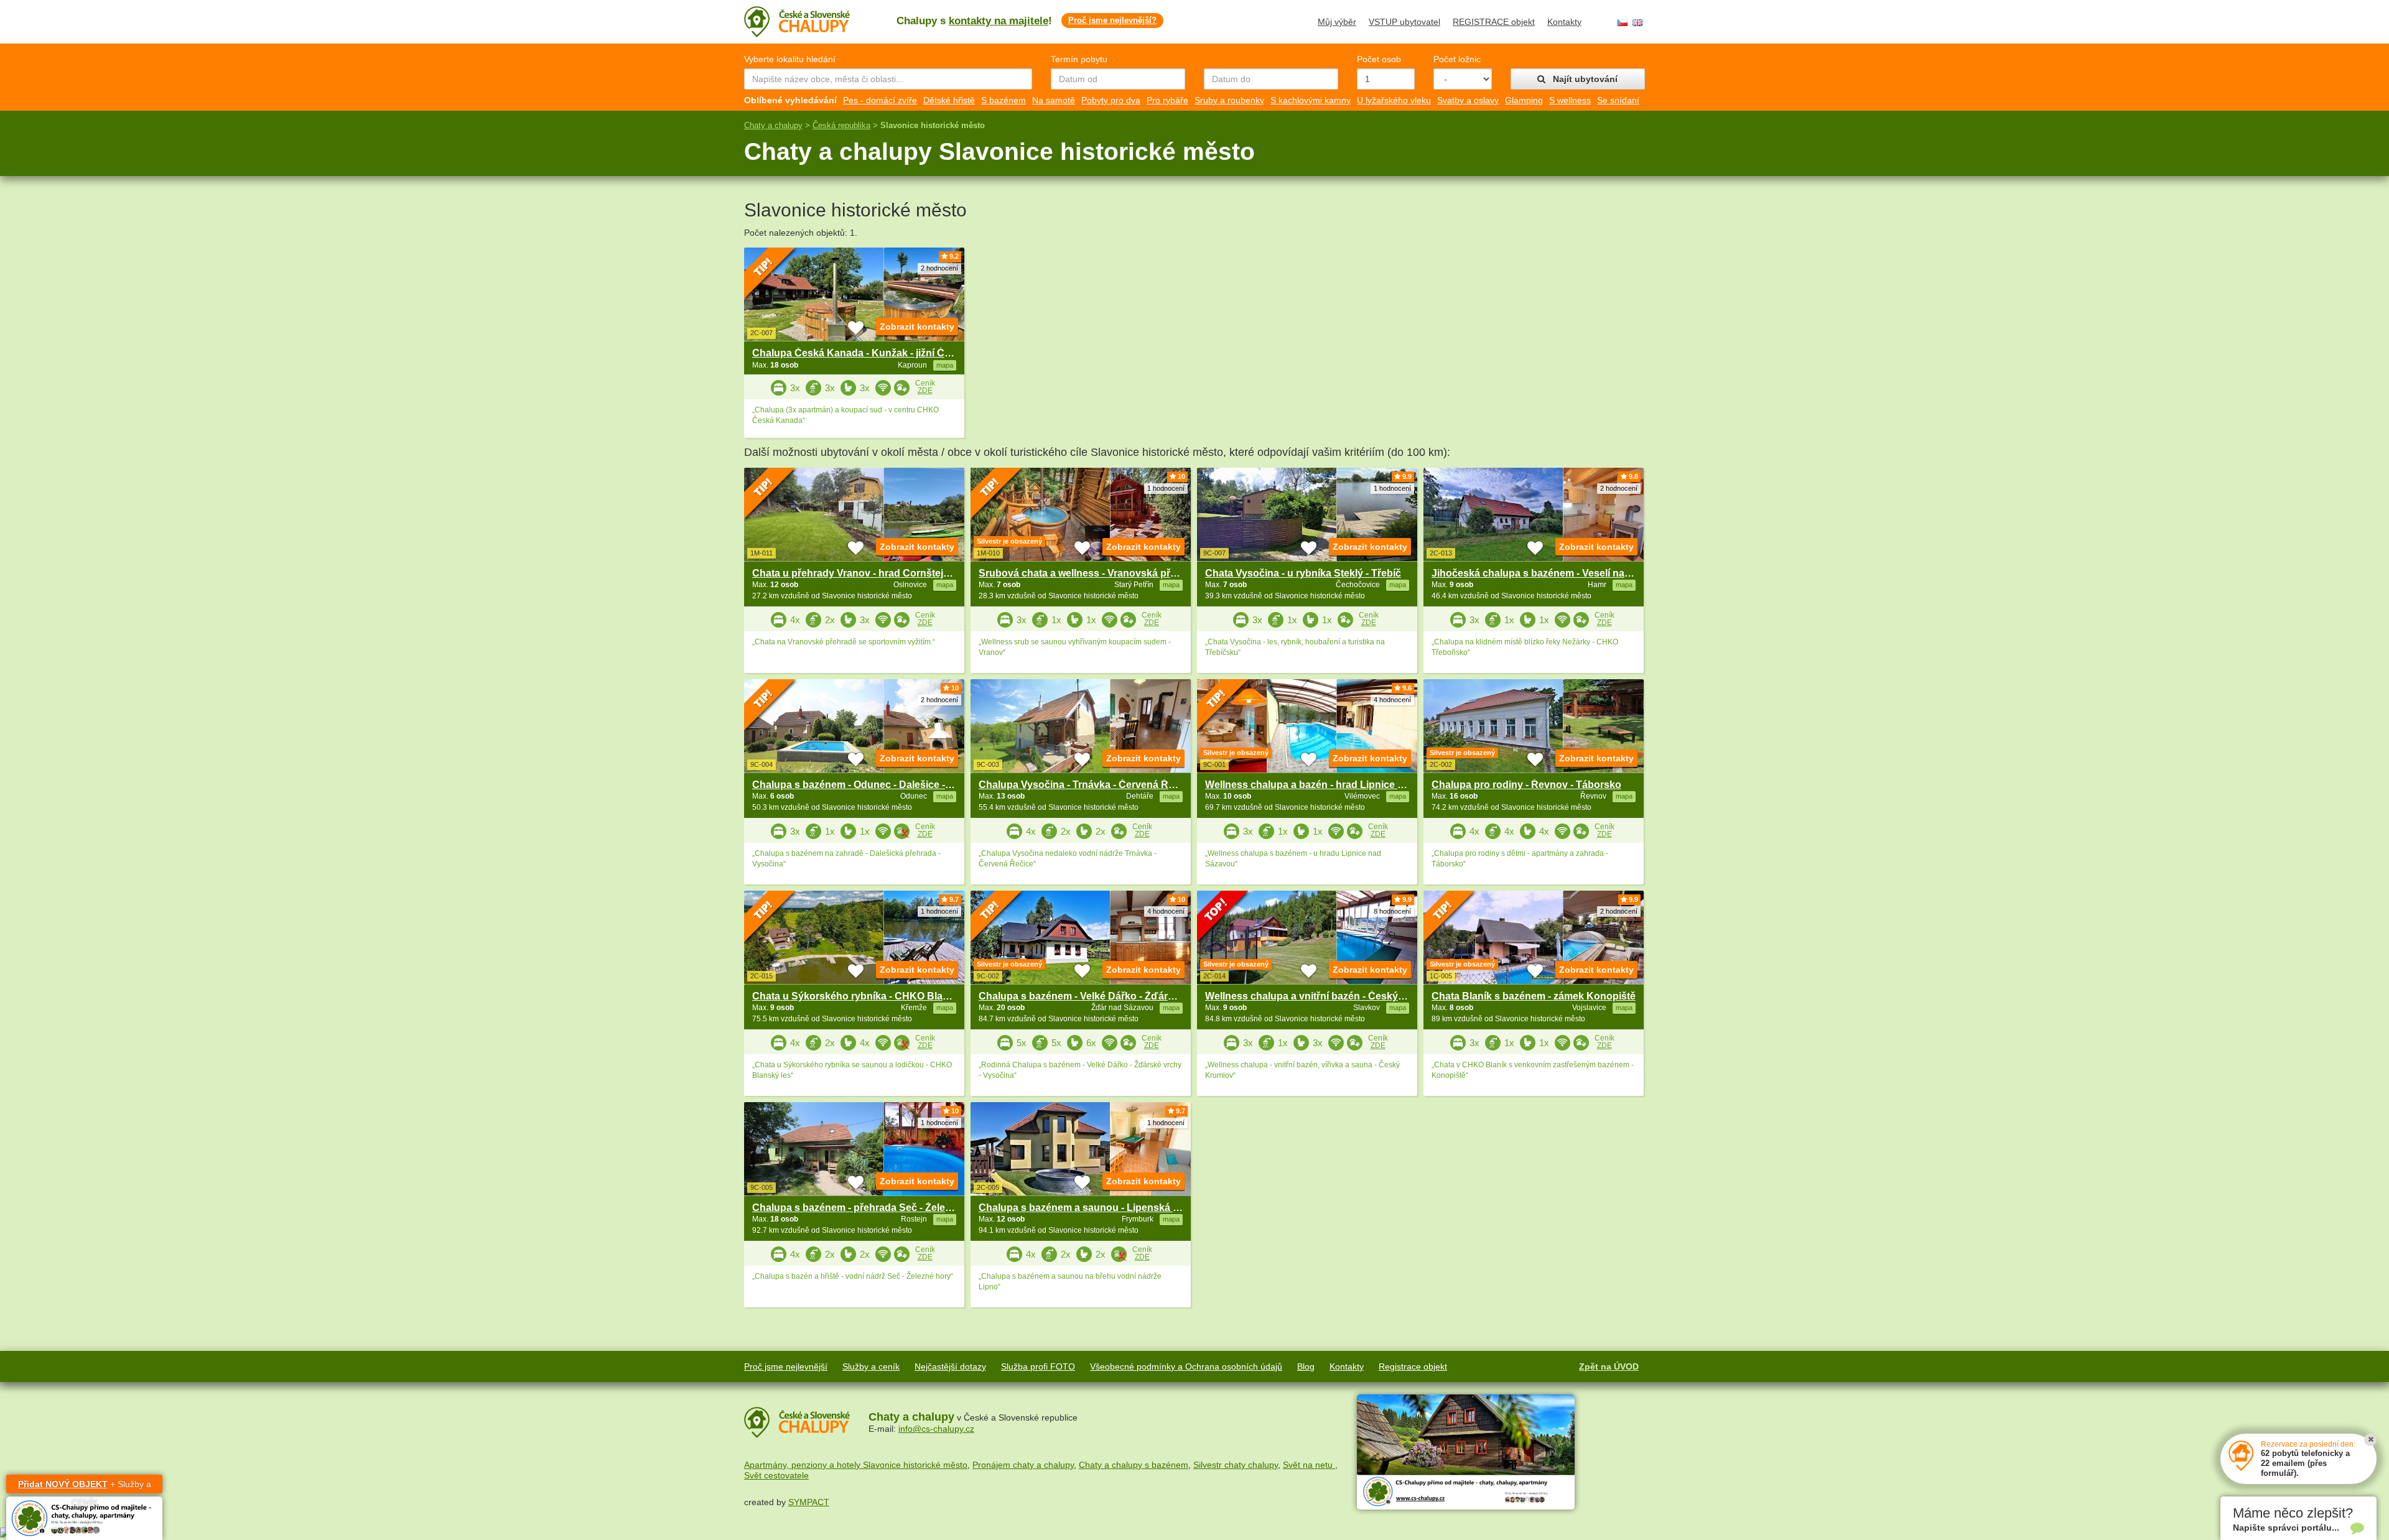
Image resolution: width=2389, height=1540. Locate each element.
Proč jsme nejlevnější (786, 1366)
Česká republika (841, 125)
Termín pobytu (1079, 59)
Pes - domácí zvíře (880, 100)
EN (1637, 23)
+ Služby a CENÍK (85, 1486)
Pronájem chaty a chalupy (1023, 1465)
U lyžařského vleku (1394, 100)
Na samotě (1054, 100)
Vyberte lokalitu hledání (790, 59)
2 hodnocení (939, 268)
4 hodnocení (1392, 700)
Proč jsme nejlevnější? (1112, 20)
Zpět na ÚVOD (1609, 1366)
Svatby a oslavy (1468, 100)
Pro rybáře (1167, 100)
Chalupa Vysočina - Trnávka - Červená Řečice (1086, 785)
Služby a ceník (871, 1366)
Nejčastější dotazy (950, 1366)
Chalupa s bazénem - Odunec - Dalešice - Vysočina (872, 785)
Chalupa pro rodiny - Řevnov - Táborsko (1526, 785)
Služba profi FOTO (1038, 1366)
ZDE (925, 391)
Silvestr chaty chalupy (1236, 1465)
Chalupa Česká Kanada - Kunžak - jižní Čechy (860, 353)
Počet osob (1379, 59)
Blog (1306, 1366)
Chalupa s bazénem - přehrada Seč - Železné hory (869, 1208)
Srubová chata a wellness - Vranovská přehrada (1091, 573)
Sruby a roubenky (1229, 100)
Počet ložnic (1457, 59)
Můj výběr (1337, 22)
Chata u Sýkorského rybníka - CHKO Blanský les (867, 996)
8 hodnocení (1392, 911)
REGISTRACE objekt (1494, 22)
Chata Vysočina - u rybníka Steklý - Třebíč (1303, 573)
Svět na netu (1309, 1465)
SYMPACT (809, 1502)
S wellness (1570, 100)
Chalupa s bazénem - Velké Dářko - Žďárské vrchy (1096, 996)
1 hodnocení (1166, 488)
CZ (1623, 23)
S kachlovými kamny (1311, 100)
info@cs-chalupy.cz (936, 1429)
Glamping (1524, 100)
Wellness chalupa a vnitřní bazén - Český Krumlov (1323, 996)
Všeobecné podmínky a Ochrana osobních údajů (1186, 1366)
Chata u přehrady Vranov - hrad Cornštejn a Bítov (869, 573)
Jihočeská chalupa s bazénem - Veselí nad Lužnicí (1549, 573)
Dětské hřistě (949, 100)
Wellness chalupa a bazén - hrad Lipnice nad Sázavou (1332, 785)
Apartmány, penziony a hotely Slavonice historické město (856, 1465)
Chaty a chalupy (773, 125)
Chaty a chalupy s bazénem (1134, 1465)
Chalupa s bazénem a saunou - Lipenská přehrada (1097, 1208)
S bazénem (1004, 100)
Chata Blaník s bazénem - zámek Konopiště (1534, 996)
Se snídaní (1618, 100)
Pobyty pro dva (1111, 100)
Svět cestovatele (776, 1475)
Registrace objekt (1413, 1366)
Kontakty (1564, 22)
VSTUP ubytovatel (1404, 22)
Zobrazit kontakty (917, 327)
